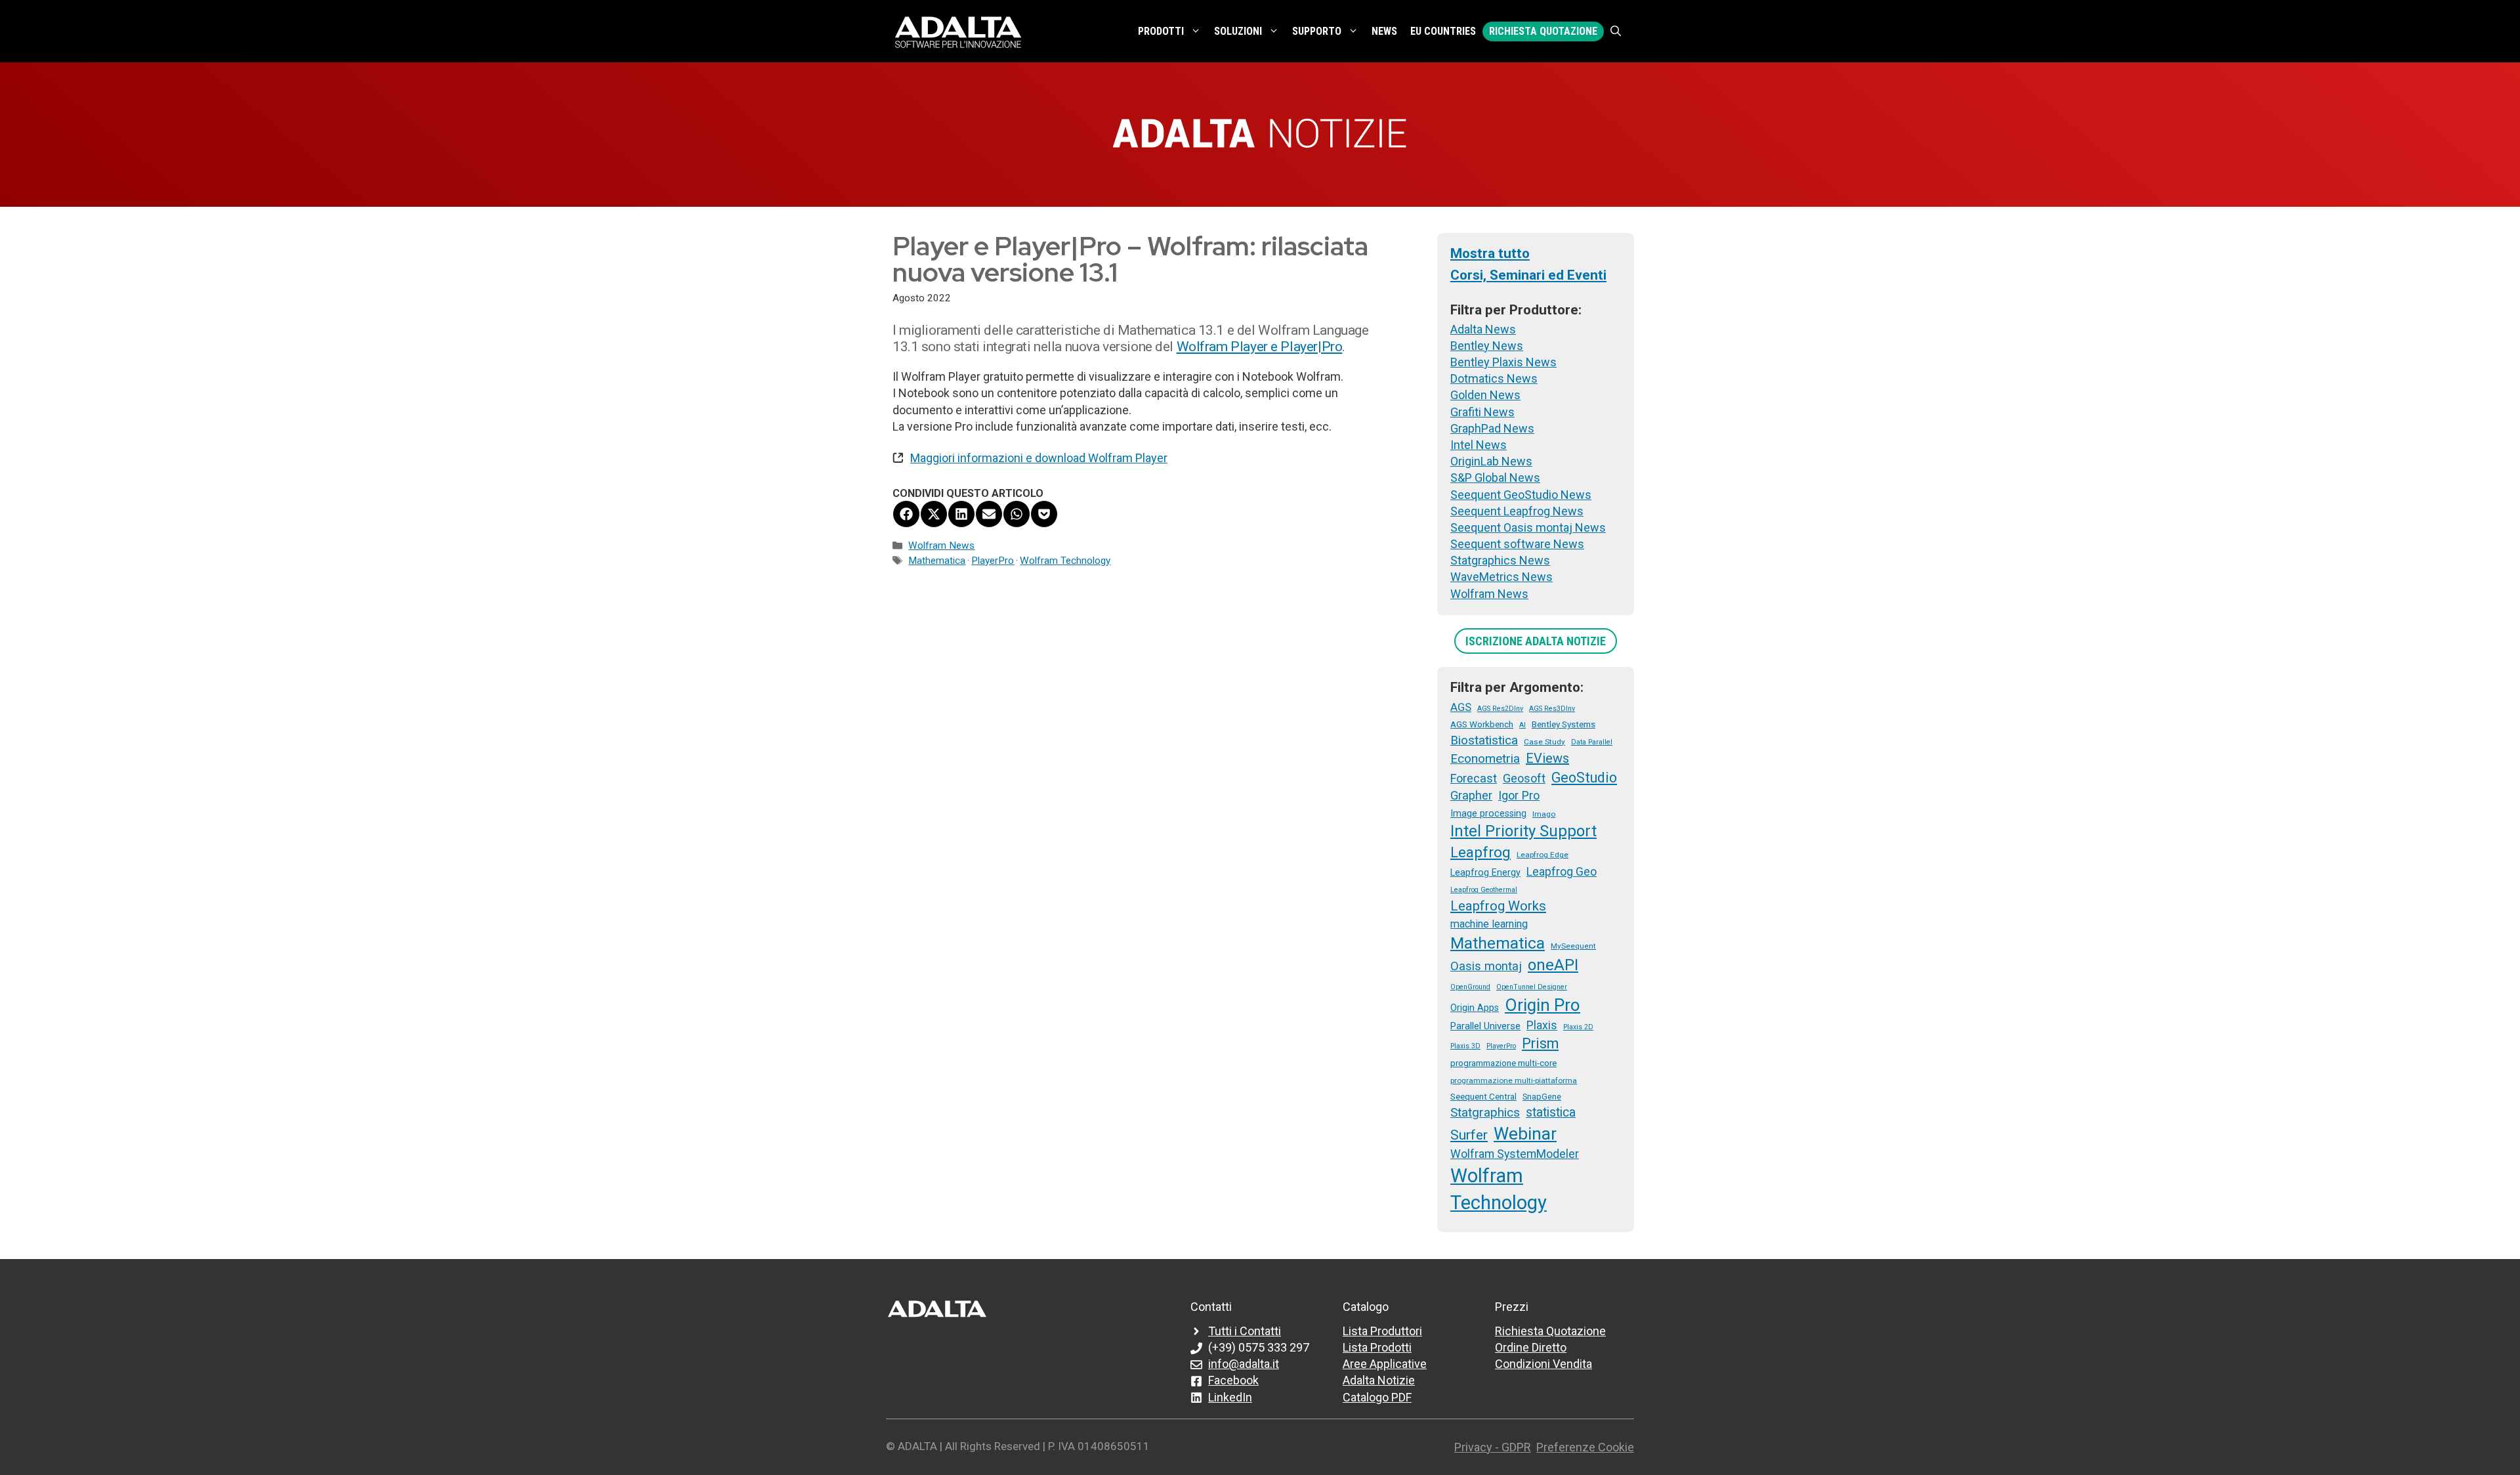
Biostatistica (1484, 740)
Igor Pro (1519, 795)
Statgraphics (1485, 1112)
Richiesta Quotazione (1543, 31)
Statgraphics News (1500, 560)
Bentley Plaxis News (1503, 362)
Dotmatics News (1494, 378)
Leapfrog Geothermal (1484, 890)
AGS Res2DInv (1500, 709)
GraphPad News (1492, 428)
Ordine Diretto (1531, 1347)
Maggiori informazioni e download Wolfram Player (1039, 458)
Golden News (1485, 395)
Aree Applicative (1385, 1364)
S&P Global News (1495, 478)
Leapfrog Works (1498, 906)
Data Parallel (1592, 742)
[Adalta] (958, 31)
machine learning (1489, 924)
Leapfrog (1480, 852)
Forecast (1474, 778)
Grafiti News (1482, 412)
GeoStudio (1584, 778)
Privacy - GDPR (1493, 1447)
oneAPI (1553, 965)
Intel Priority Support (1523, 831)
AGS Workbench (1482, 724)
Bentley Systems (1564, 724)
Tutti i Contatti (1245, 1331)
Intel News (1479, 445)
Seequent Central (1483, 1096)
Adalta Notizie (1379, 1380)
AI (1522, 725)
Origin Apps (1475, 1008)
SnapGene (1542, 1097)
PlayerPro (993, 561)
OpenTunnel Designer (1532, 987)
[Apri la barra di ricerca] (1616, 32)
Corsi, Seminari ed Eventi (1528, 275)
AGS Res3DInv (1552, 709)
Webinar (1525, 1134)
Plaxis (1542, 1025)
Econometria (1485, 759)
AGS (1461, 707)
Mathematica (937, 561)
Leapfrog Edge (1543, 855)
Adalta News (1483, 329)
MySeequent (1573, 946)
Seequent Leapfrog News (1517, 511)
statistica (1551, 1112)
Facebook (1233, 1380)
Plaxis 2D (1578, 1027)
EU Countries (1443, 31)
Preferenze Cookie (1585, 1447)
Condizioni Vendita (1543, 1364)
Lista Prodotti (1377, 1347)
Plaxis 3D (1465, 1046)
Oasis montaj (1486, 966)
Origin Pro (1543, 1005)
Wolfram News (941, 545)
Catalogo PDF (1377, 1397)
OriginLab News (1491, 461)
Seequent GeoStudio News (1521, 495)
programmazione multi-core (1503, 1063)
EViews (1547, 758)
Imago (1544, 814)
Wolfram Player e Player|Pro (1260, 347)
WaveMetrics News (1501, 577)
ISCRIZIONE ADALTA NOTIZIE (1536, 641)
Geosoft (1524, 778)
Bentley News (1487, 346)
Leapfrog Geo (1562, 872)
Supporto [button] (1317, 31)
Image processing (1488, 813)
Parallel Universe (1485, 1026)
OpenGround (1470, 987)
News (1384, 31)
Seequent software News (1517, 544)
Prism (1540, 1043)
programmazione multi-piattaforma (1514, 1080)
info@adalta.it (1244, 1364)
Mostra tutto (1490, 253)
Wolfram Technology (1065, 561)
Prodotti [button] (1161, 31)
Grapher (1471, 795)
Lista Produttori (1382, 1331)
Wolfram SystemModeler (1515, 1154)
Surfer (1469, 1135)
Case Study (1544, 742)
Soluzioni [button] (1238, 31)
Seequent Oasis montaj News (1528, 527)
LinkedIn (1230, 1397)
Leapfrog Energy (1485, 872)
